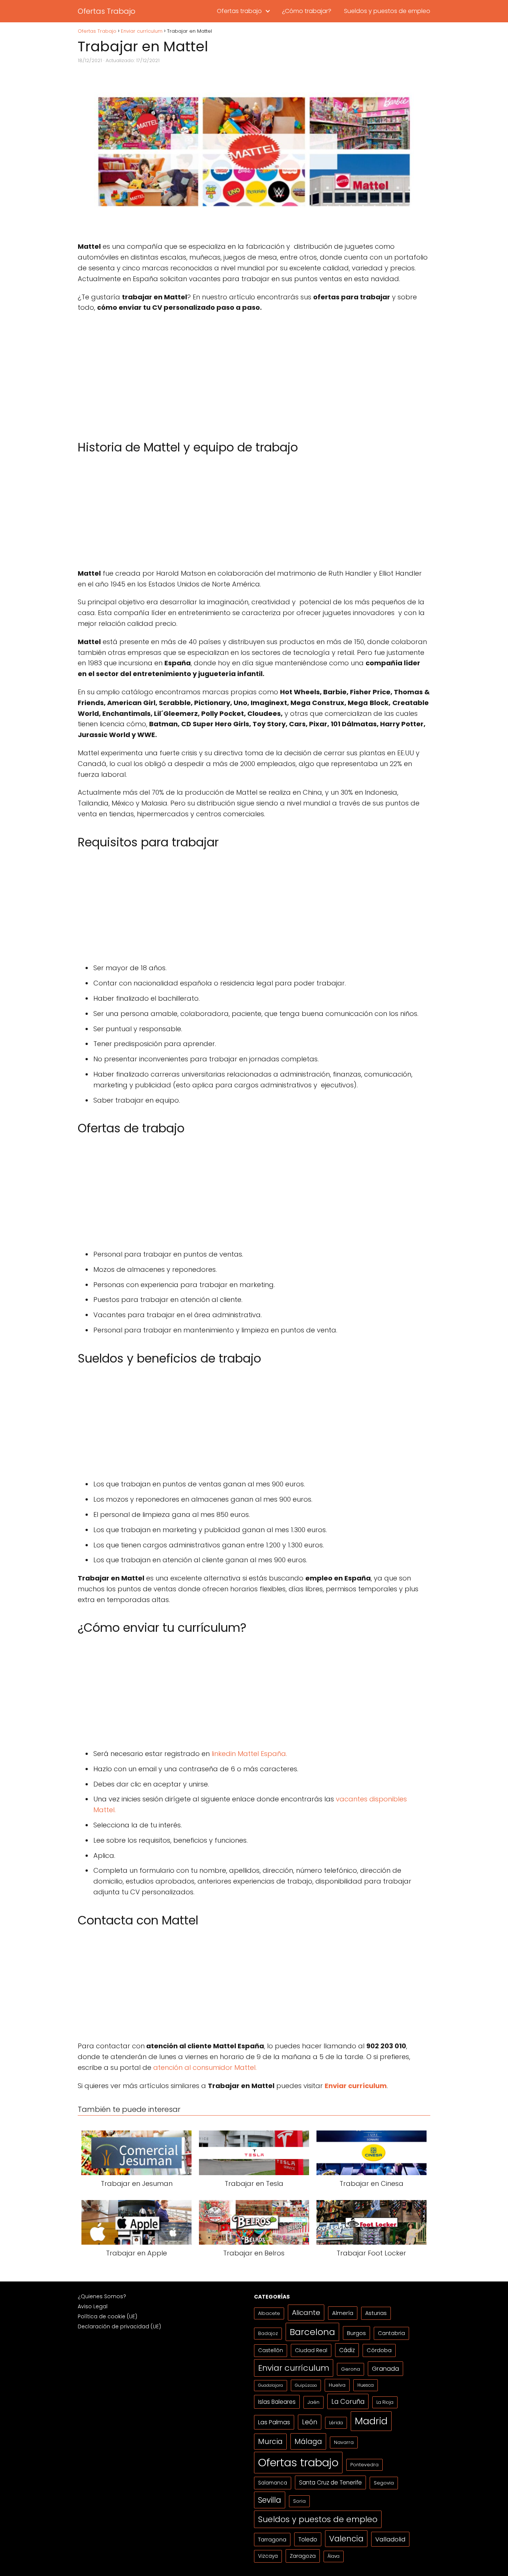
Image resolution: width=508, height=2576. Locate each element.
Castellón (271, 2350)
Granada (385, 2369)
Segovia (384, 2483)
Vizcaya (268, 2556)
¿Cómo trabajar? (307, 11)
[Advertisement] (254, 373)
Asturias (376, 2313)
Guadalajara (271, 2385)
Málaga (308, 2441)
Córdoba (379, 2350)
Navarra (344, 2442)
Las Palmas (274, 2422)
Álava (334, 2556)
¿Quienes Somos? (102, 2296)
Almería (343, 2313)
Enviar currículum (294, 2368)
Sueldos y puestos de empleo (387, 11)
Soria (299, 2501)
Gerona (351, 2369)
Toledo (308, 2539)
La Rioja (385, 2402)
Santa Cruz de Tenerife (330, 2482)
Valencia (346, 2539)
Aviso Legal (93, 2306)
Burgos (356, 2333)
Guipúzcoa (306, 2385)
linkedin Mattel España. (250, 1754)
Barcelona (312, 2332)
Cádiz (347, 2350)
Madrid (371, 2421)
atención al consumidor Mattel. (205, 2067)
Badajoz (268, 2333)
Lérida (336, 2423)
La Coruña (348, 2401)
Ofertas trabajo (239, 11)
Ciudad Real (311, 2350)
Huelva (337, 2385)
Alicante (306, 2313)
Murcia (270, 2442)
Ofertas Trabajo (107, 11)
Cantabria (391, 2333)
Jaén (314, 2402)
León (310, 2422)
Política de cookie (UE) (107, 2316)
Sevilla (270, 2500)
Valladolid (390, 2539)
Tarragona (272, 2539)
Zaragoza (303, 2556)
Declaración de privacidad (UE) (119, 2326)
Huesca (366, 2385)
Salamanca (273, 2483)
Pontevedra (364, 2465)
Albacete (269, 2313)
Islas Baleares (277, 2402)
